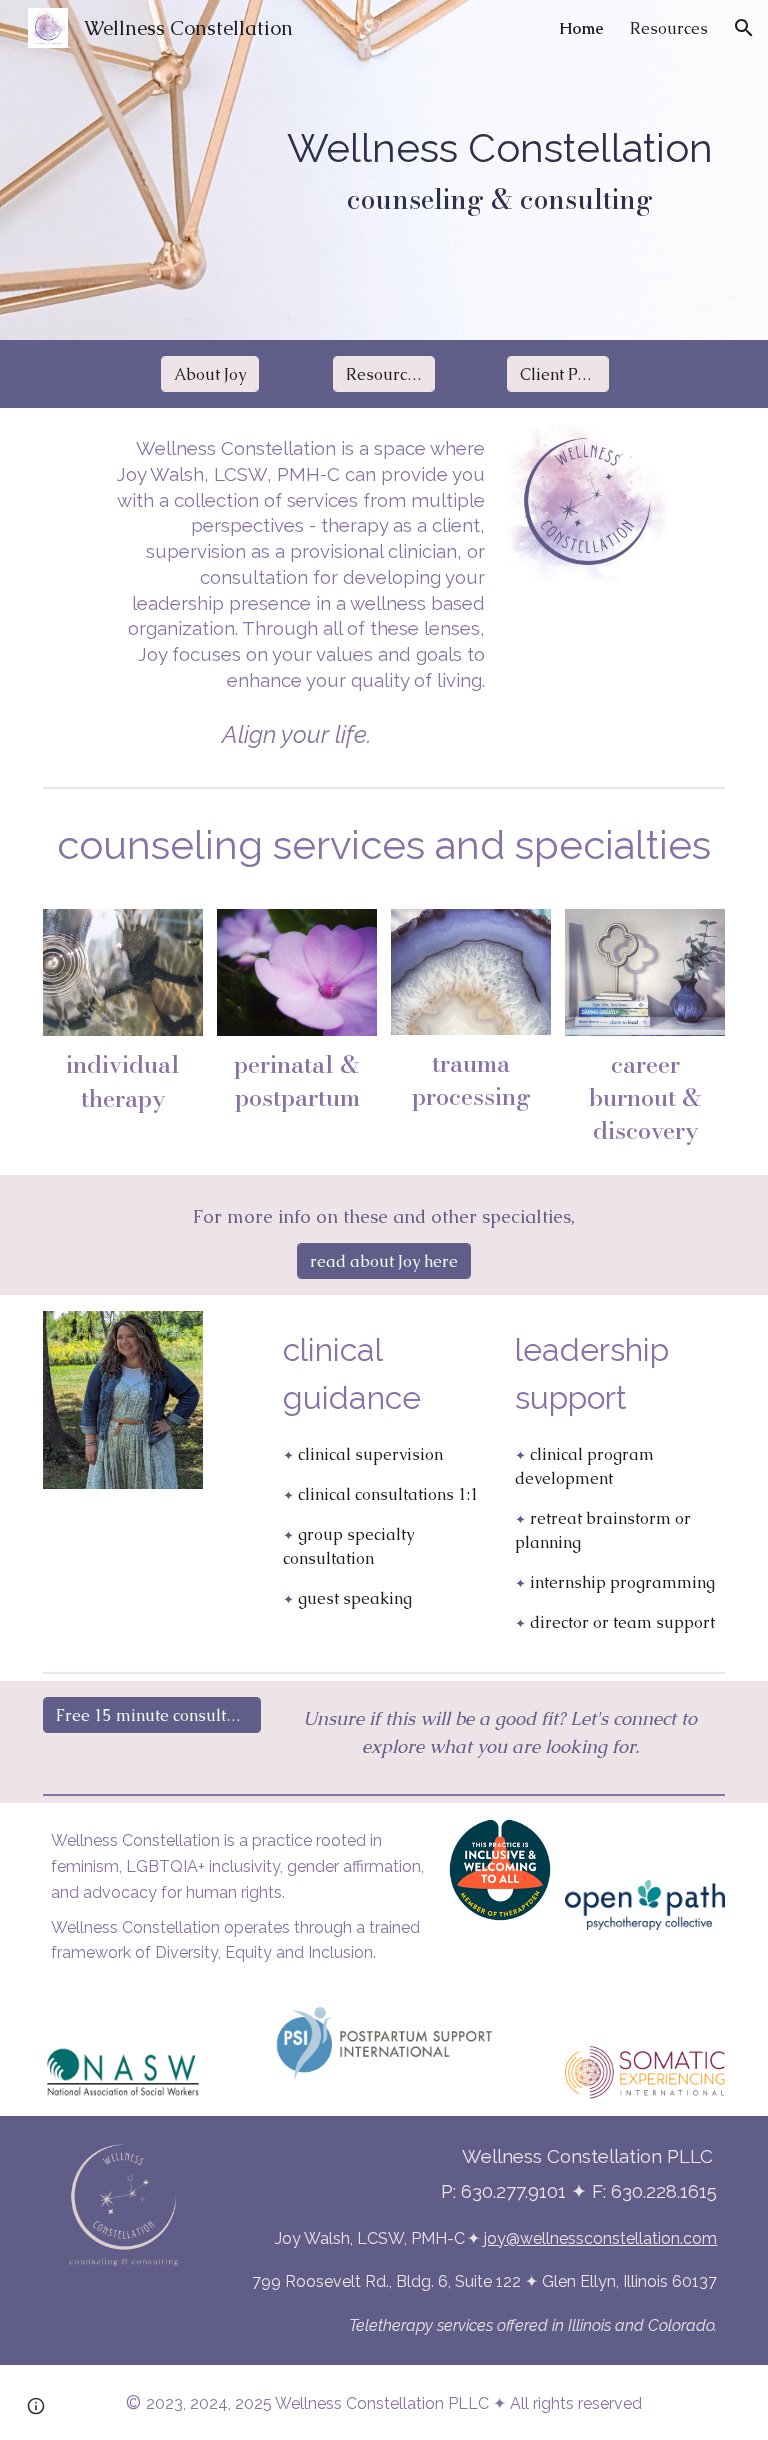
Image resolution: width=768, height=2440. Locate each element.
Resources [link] (669, 28)
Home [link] (581, 28)
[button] (744, 28)
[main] (500, 170)
